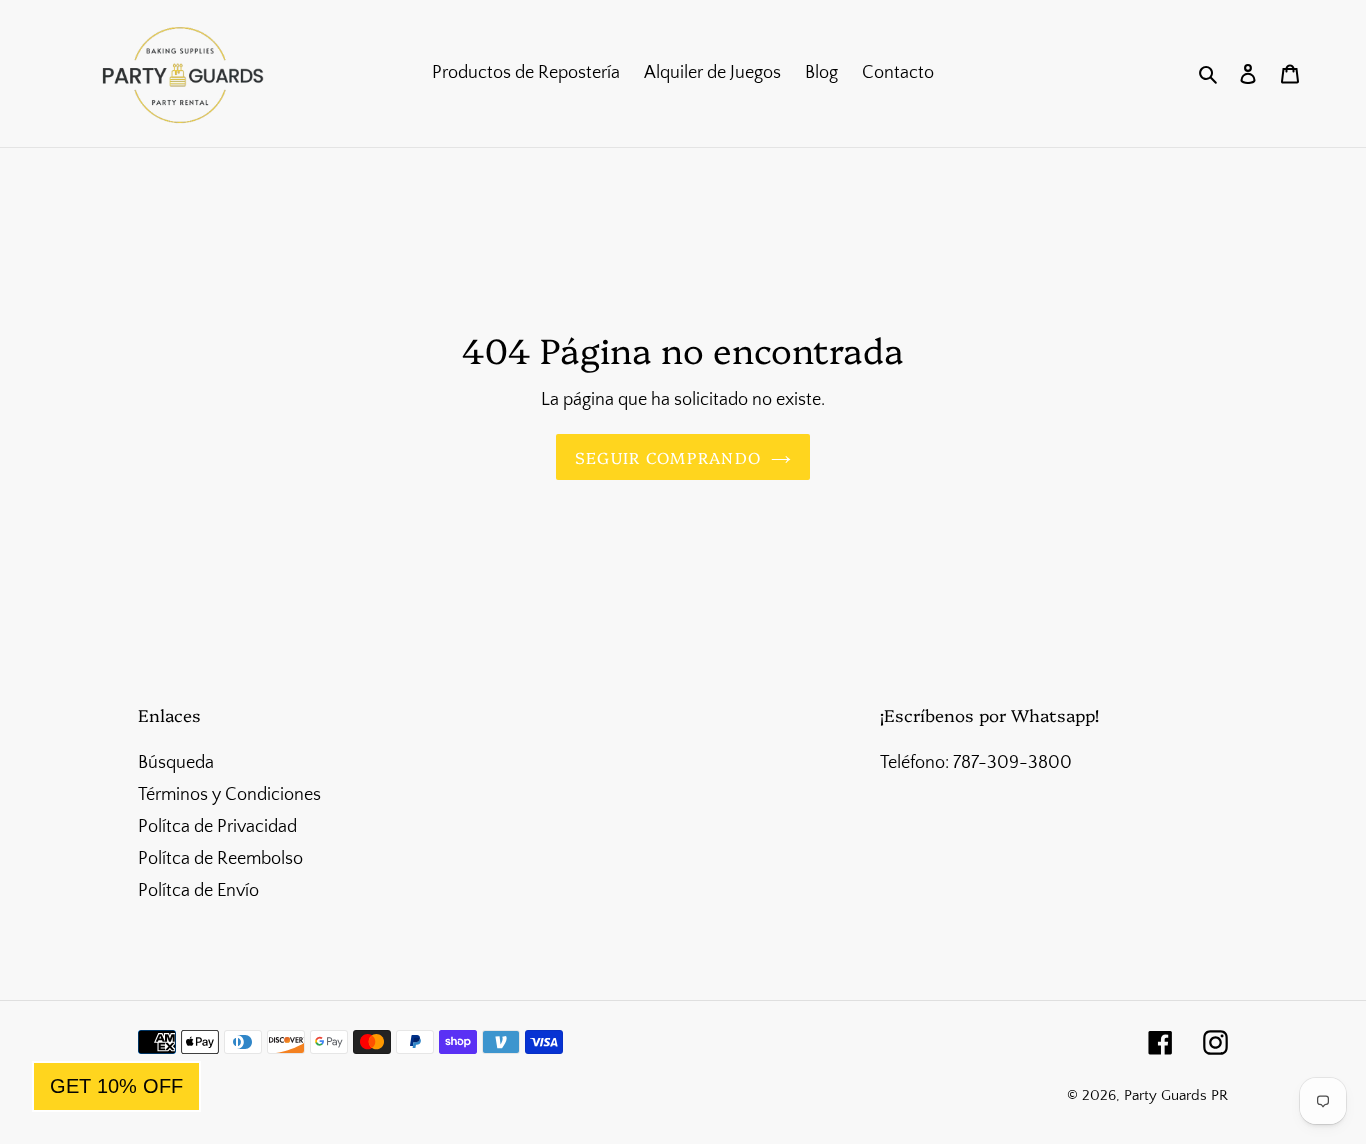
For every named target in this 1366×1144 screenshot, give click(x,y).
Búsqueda (176, 763)
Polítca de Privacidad (217, 827)
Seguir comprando (668, 457)
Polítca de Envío (198, 891)
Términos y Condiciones (229, 795)
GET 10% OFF (116, 1086)
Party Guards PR (1176, 1095)
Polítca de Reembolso (220, 859)
